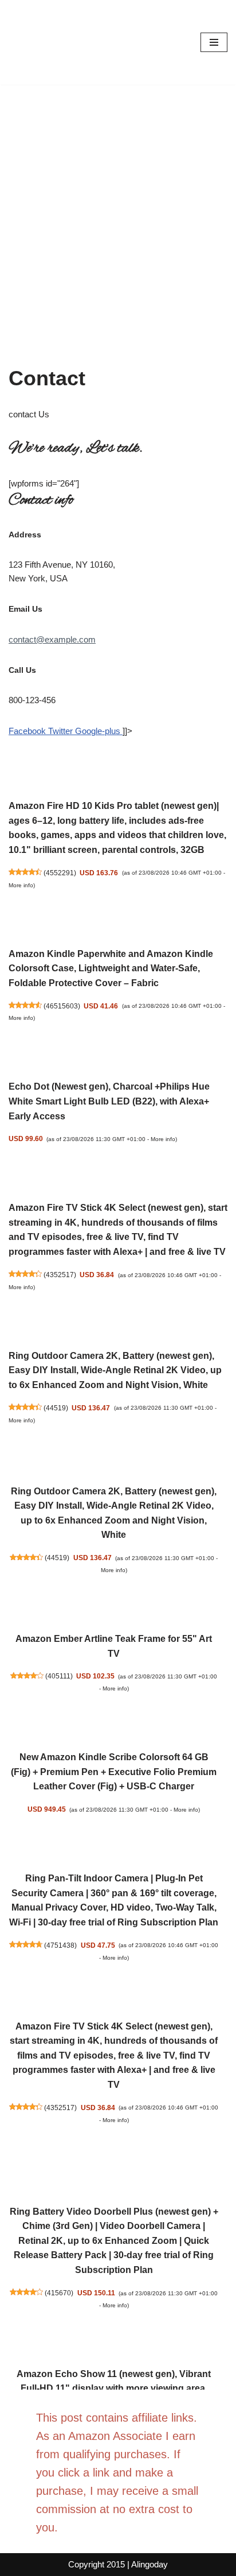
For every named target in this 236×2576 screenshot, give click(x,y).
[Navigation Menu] (214, 42)
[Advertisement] (118, 208)
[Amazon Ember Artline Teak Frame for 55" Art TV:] (113, 1606)
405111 (59, 1676)
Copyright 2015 (97, 2564)
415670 (59, 2293)
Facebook (28, 731)
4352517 (60, 1275)
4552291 (60, 873)
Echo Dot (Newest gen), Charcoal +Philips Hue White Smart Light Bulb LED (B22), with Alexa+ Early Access (109, 1101)
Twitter (62, 731)
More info (21, 885)
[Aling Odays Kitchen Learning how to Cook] (43, 42)
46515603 (62, 1006)
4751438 (60, 1945)
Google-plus (99, 731)
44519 (56, 1408)
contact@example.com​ (52, 639)
